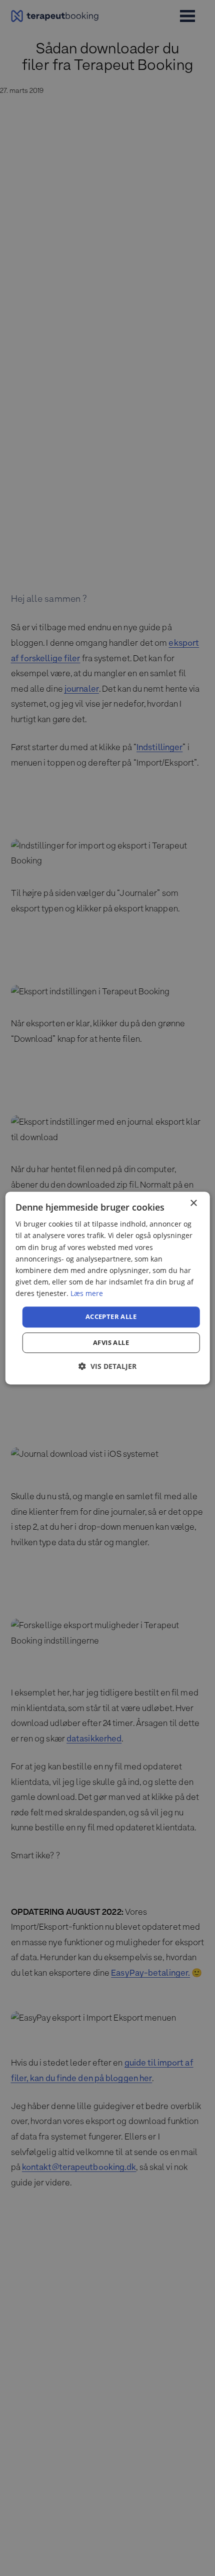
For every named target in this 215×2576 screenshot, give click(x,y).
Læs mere (87, 1293)
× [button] (193, 1203)
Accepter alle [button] (111, 1316)
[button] (107, 1366)
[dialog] (108, 1288)
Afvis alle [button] (111, 1342)
